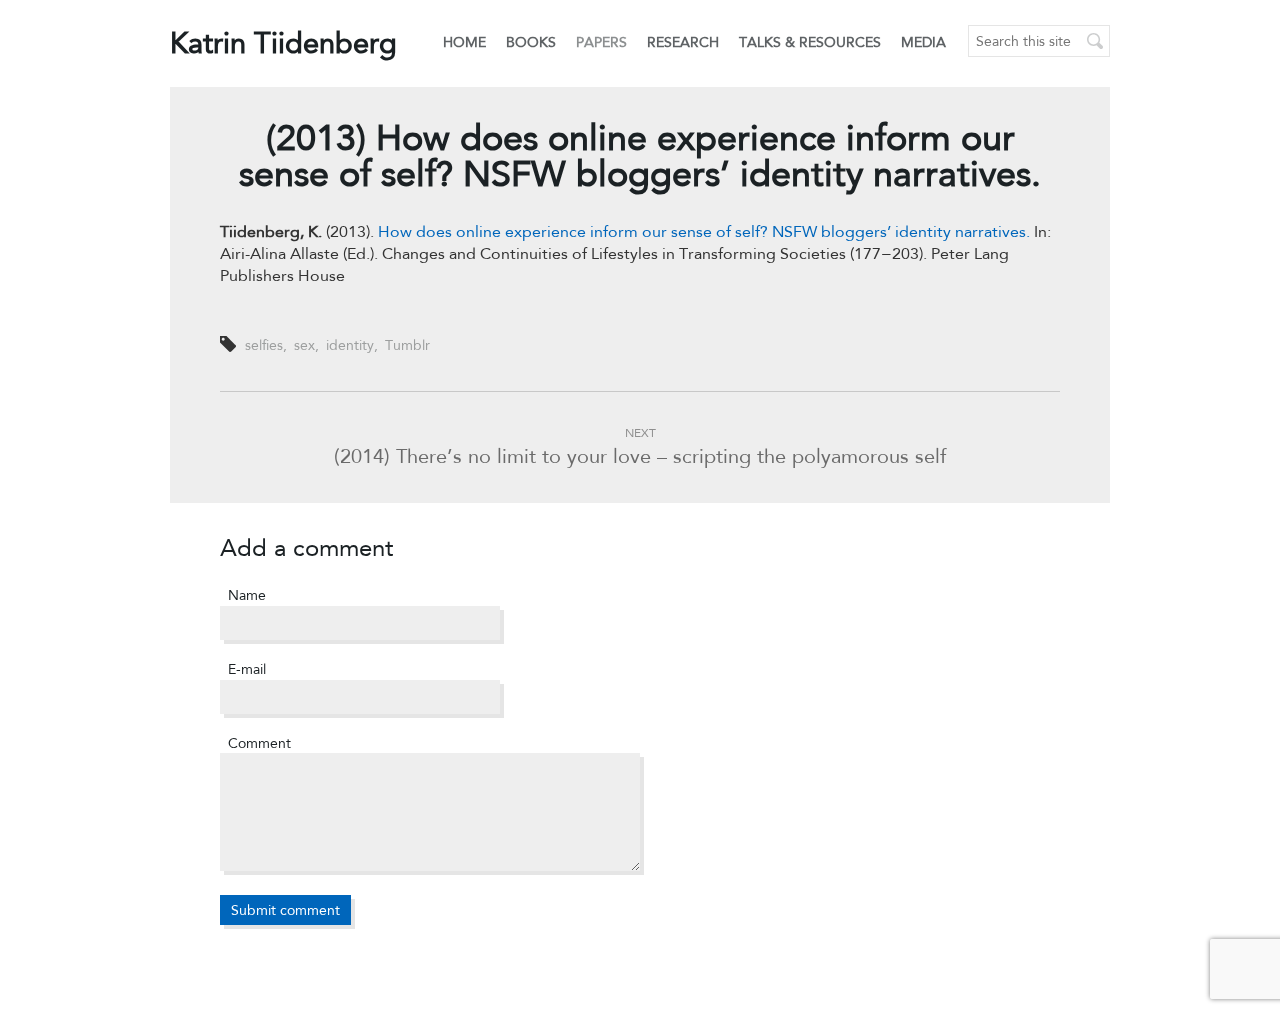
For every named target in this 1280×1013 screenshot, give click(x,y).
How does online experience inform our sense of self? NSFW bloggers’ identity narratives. (704, 231)
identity (350, 345)
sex (304, 345)
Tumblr (407, 345)
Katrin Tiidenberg (283, 42)
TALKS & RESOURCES (810, 42)
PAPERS (601, 42)
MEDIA (923, 42)
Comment (259, 743)
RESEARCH (683, 42)
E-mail (247, 669)
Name (247, 595)
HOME (464, 42)
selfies (264, 345)
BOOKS (531, 42)
